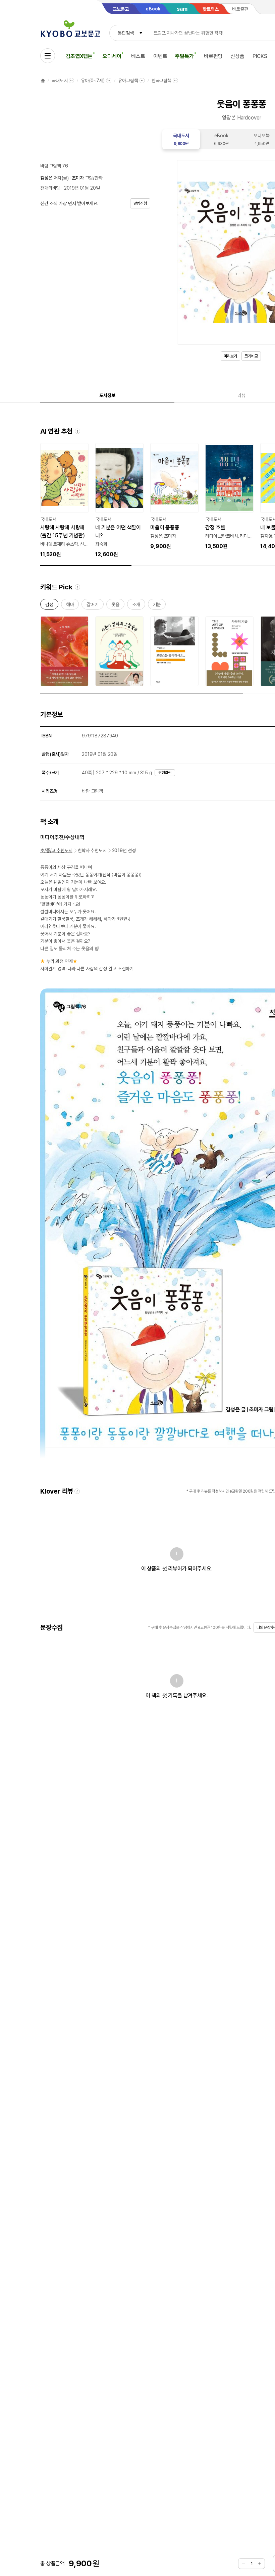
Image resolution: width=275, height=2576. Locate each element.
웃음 (115, 606)
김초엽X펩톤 (79, 56)
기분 (157, 606)
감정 (49, 606)
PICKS (260, 56)
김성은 (46, 178)
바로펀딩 (213, 56)
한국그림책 (161, 81)
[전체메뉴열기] (48, 56)
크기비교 (251, 356)
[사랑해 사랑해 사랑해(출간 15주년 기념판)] (64, 501)
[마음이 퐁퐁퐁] (174, 497)
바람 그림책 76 (54, 166)
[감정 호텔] (229, 497)
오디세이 (112, 56)
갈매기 (93, 606)
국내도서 (60, 81)
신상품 (237, 56)
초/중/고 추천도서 (56, 850)
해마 (70, 606)
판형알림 (165, 773)
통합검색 (126, 33)
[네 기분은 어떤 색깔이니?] (119, 501)
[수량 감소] (243, 2564)
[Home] (43, 81)
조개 (136, 606)
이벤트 (160, 56)
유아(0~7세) (93, 81)
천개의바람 (50, 188)
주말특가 (184, 56)
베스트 (138, 56)
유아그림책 (128, 81)
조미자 (78, 178)
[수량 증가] (260, 2564)
